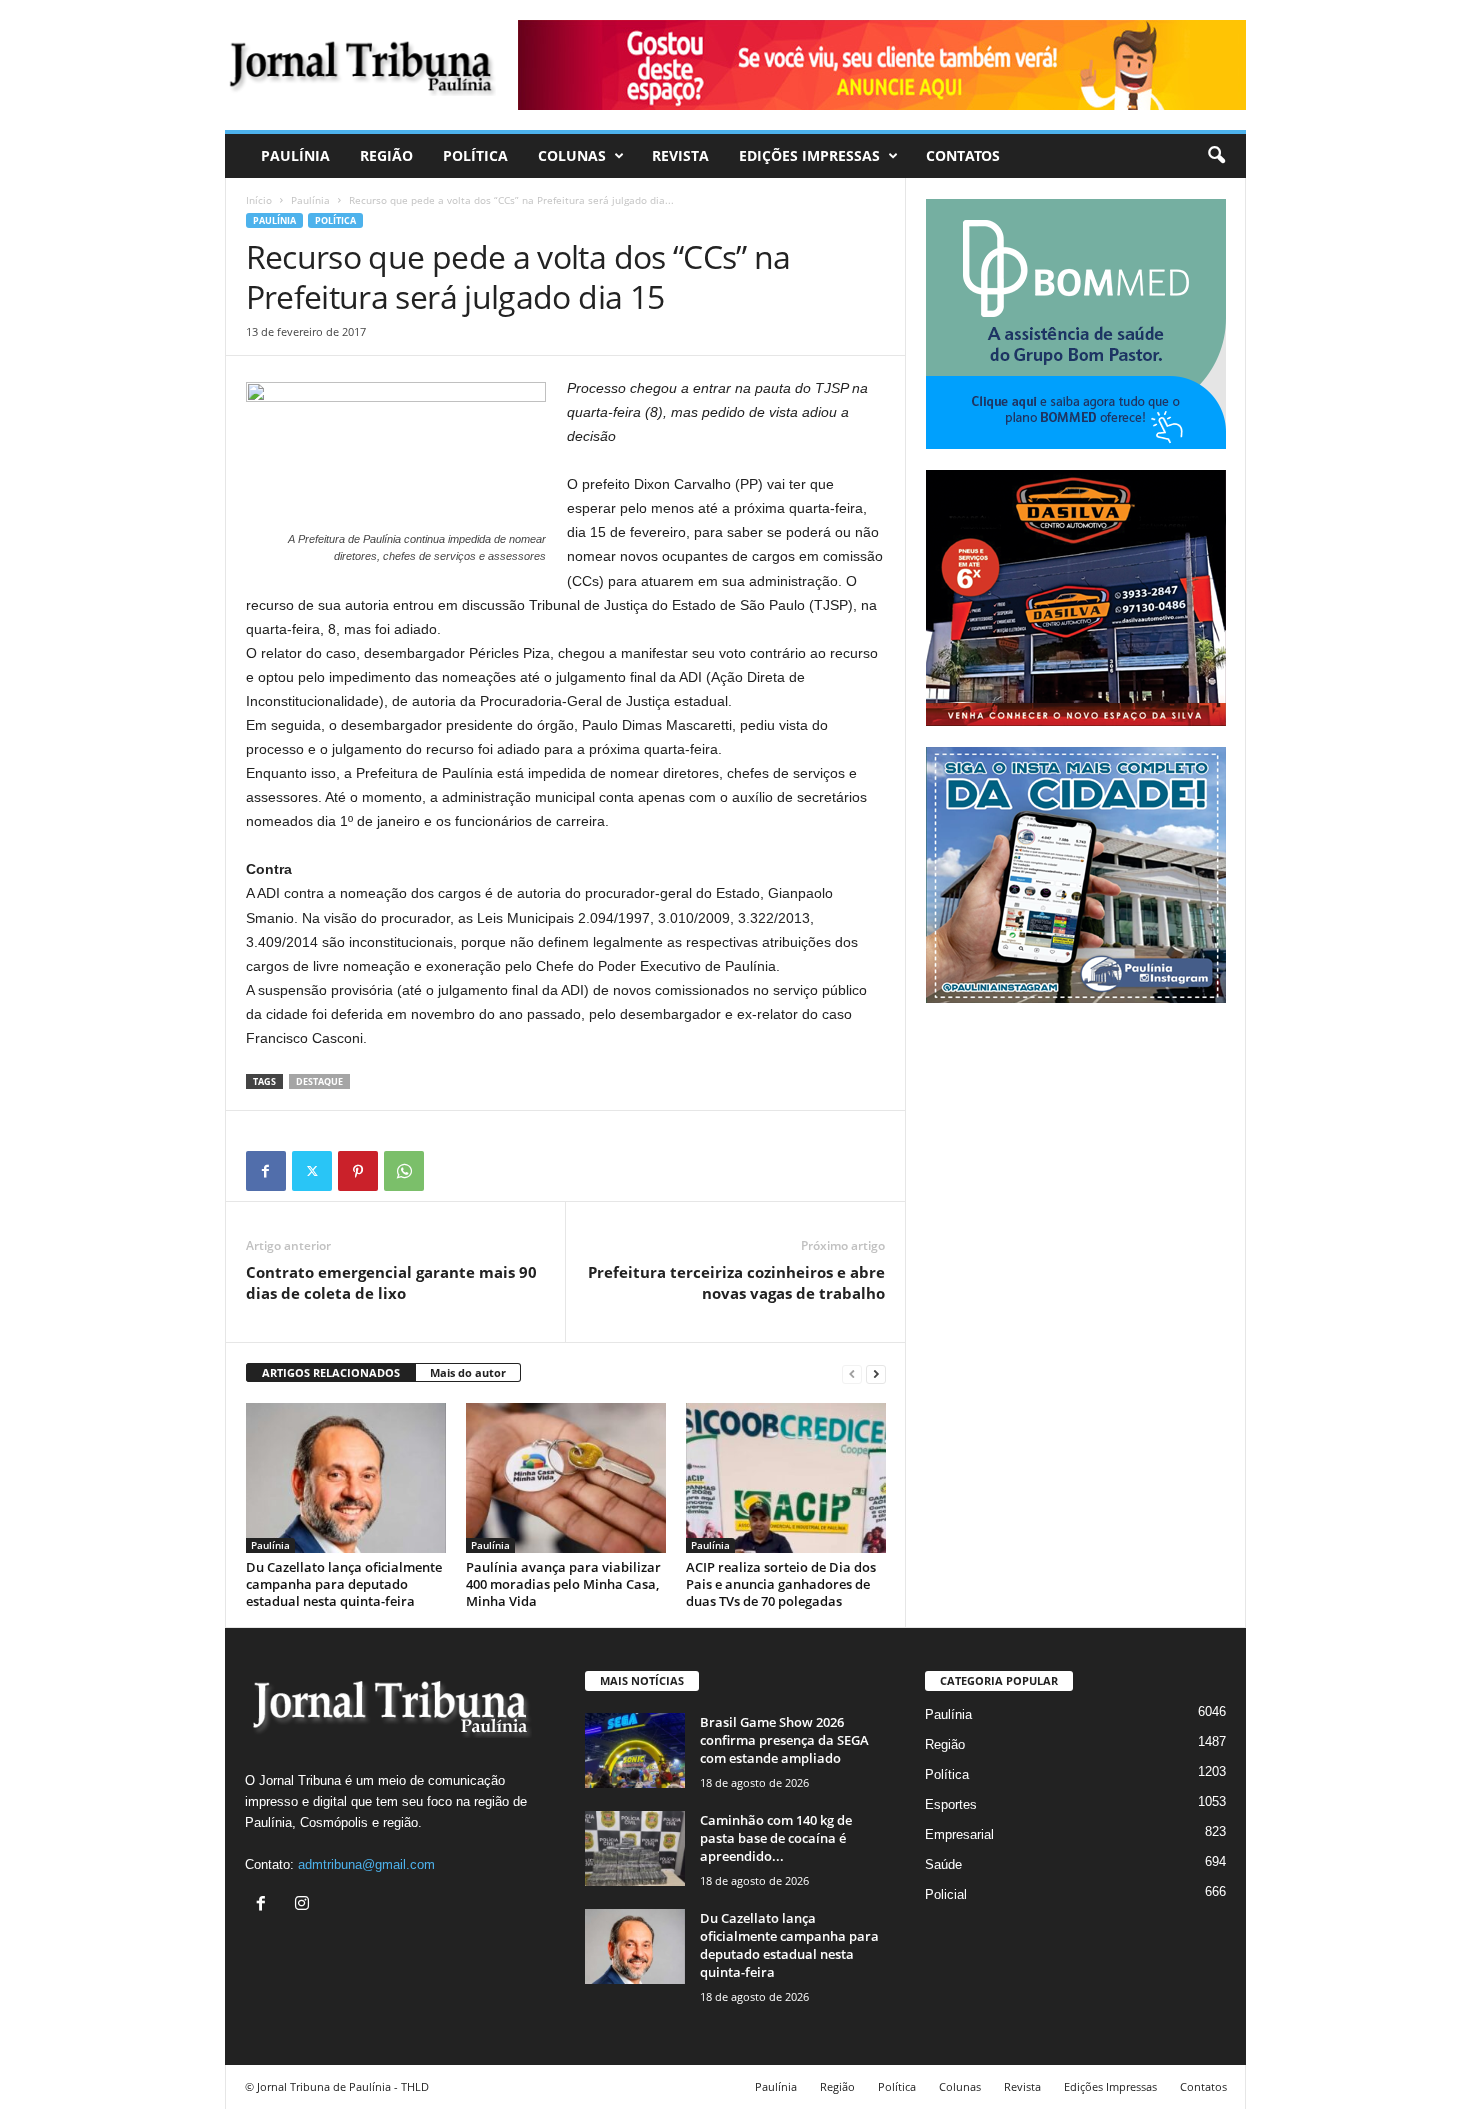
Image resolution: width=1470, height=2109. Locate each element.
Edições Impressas (809, 155)
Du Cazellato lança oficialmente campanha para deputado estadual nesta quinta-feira (344, 1584)
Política (475, 155)
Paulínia (295, 155)
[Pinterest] (358, 1171)
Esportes (951, 1804)
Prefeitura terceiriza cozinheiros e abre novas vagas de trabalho (736, 1282)
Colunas (572, 155)
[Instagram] (304, 1905)
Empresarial (959, 1834)
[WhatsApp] (404, 1171)
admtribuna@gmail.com (366, 1864)
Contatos (963, 155)
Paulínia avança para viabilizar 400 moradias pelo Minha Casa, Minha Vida (563, 1584)
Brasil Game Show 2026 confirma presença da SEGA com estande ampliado (784, 1740)
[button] (1216, 156)
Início (259, 200)
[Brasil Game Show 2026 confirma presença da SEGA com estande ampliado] (635, 1750)
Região (386, 155)
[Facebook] (266, 1171)
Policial (946, 1894)
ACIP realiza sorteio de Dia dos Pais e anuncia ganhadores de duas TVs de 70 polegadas (781, 1584)
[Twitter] (312, 1171)
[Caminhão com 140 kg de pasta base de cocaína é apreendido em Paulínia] (635, 1848)
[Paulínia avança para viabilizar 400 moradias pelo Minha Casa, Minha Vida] (566, 1478)
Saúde (943, 1864)
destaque (319, 1081)
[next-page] (876, 1373)
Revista (680, 155)
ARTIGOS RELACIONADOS (331, 1372)
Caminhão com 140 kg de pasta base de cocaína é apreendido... (776, 1838)
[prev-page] (852, 1373)
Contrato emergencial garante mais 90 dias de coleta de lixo (391, 1282)
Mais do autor (468, 1372)
